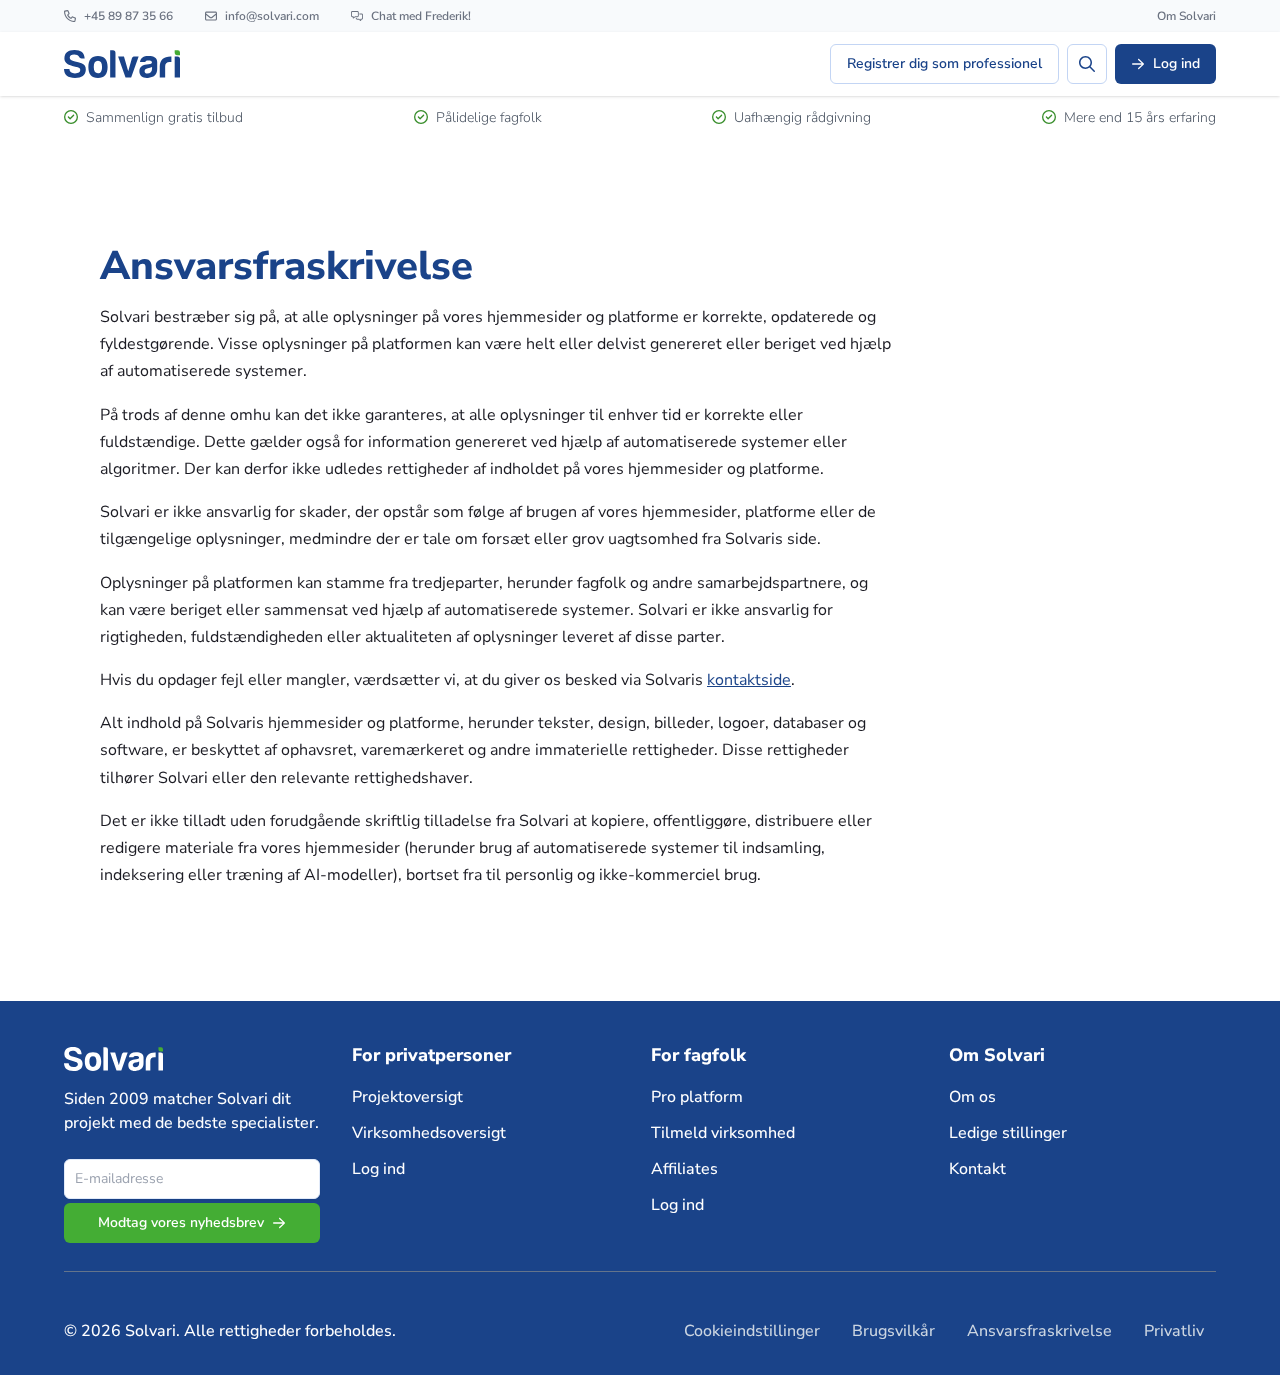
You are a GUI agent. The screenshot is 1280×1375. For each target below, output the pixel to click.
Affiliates (684, 1169)
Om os (972, 1097)
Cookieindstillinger (752, 1331)
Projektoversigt (407, 1097)
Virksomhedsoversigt (429, 1133)
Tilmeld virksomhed (723, 1133)
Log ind (378, 1169)
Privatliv (1174, 1331)
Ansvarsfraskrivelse (1039, 1331)
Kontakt (977, 1169)
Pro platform (697, 1097)
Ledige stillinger (1008, 1133)
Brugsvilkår (893, 1331)
